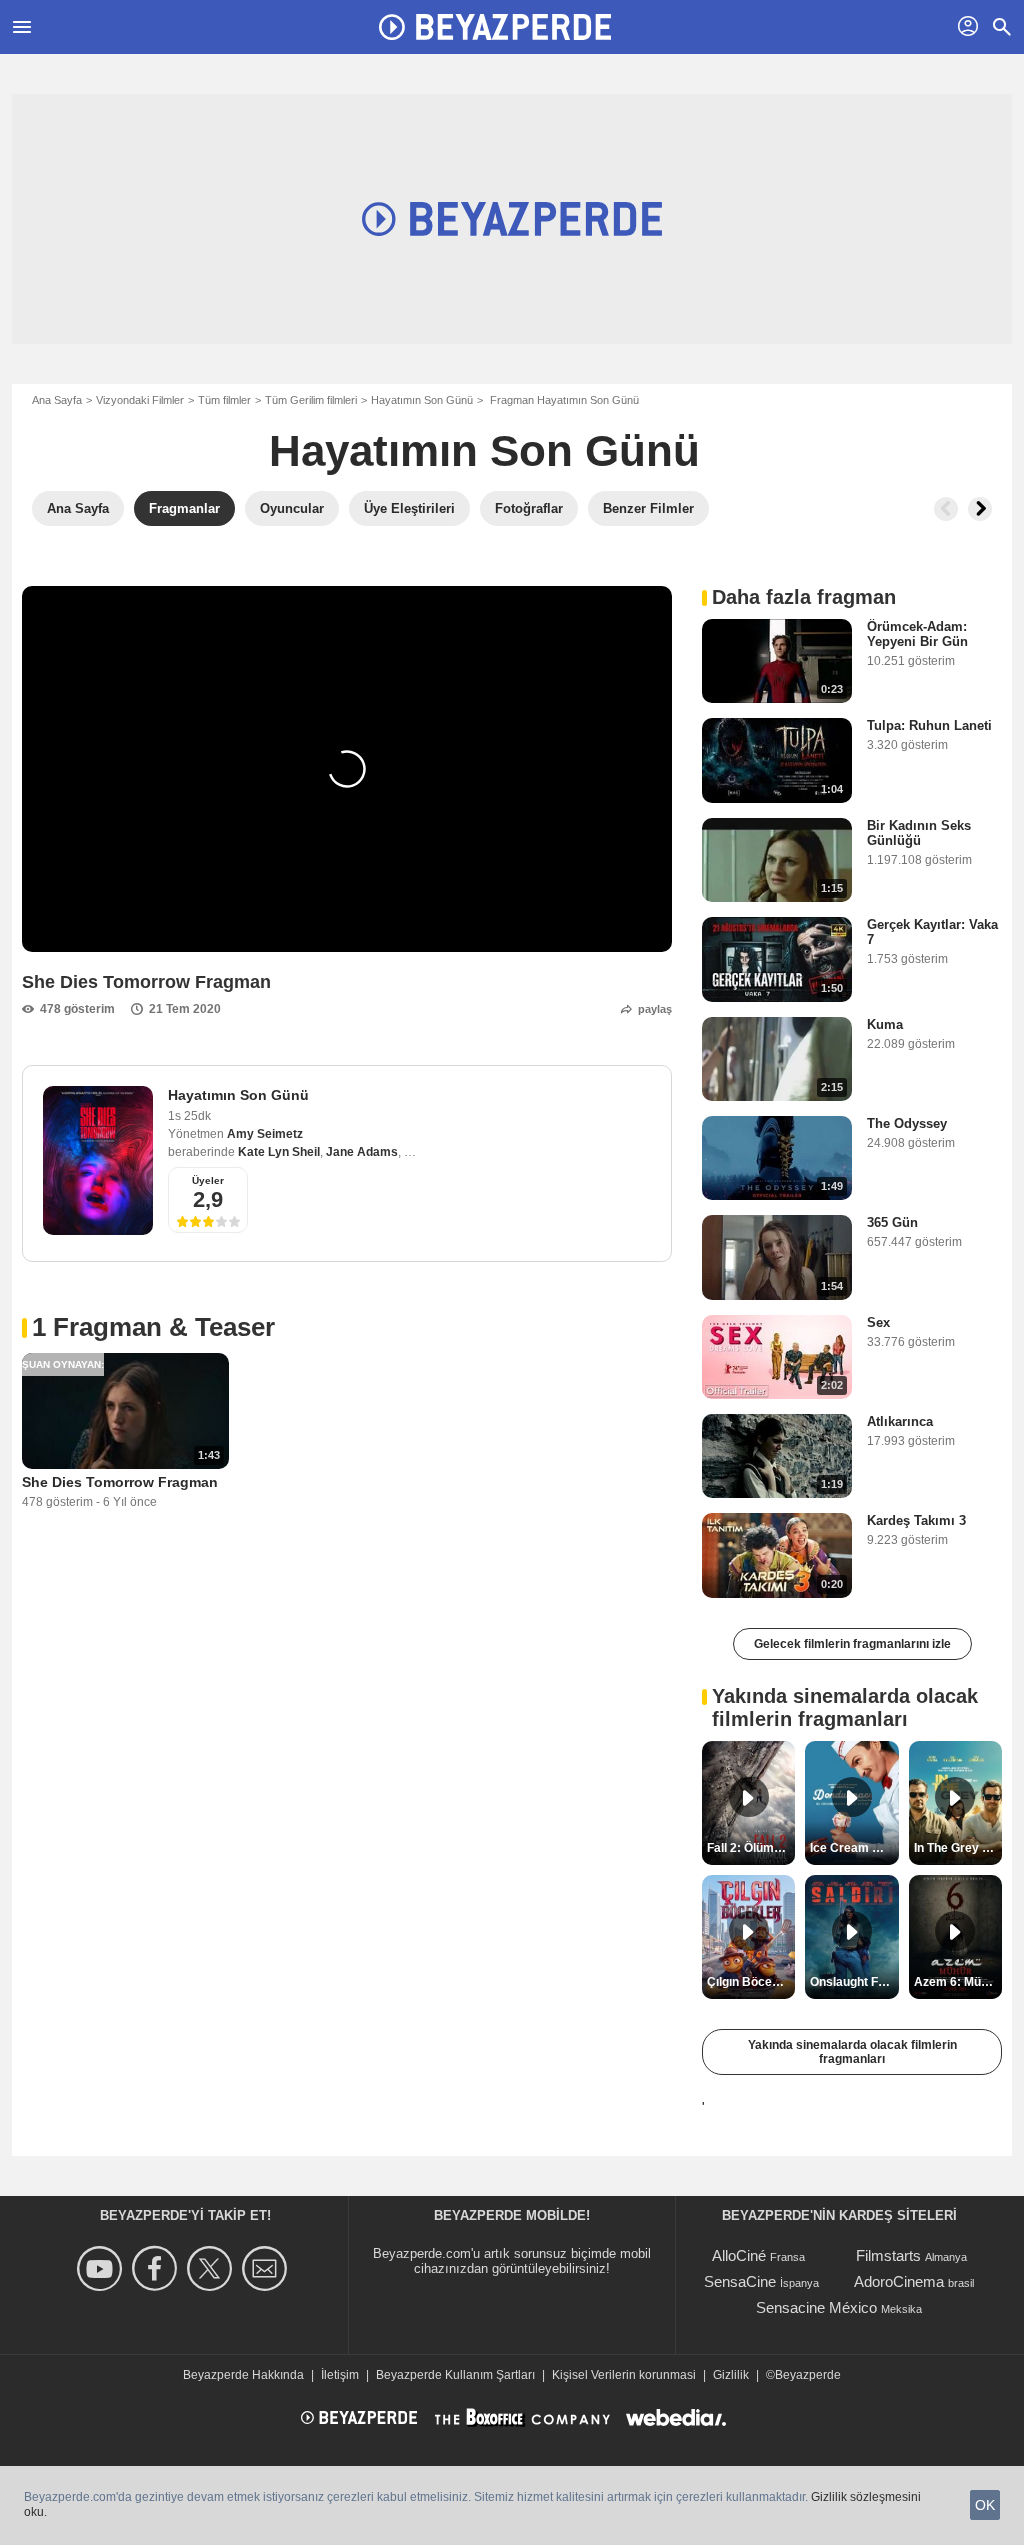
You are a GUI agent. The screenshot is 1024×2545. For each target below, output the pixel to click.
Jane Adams (362, 1152)
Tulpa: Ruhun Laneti (929, 725)
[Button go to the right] (980, 509)
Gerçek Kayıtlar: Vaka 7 (932, 932)
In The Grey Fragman (958, 1848)
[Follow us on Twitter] (212, 2268)
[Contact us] (267, 2268)
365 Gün (892, 1222)
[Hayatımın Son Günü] (98, 1160)
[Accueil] (495, 27)
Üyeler (208, 1180)
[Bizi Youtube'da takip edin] (102, 2268)
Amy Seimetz (265, 1134)
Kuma (885, 1024)
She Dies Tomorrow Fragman (120, 1482)
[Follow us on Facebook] (157, 2268)
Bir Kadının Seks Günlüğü (919, 833)
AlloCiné (739, 2255)
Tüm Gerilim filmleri (311, 400)
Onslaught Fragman (854, 1982)
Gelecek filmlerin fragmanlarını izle (852, 1644)
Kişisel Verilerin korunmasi (624, 2375)
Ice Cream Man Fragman (854, 1848)
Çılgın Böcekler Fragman (751, 1982)
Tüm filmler (224, 400)
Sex (878, 1322)
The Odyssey (907, 1123)
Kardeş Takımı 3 (916, 1520)
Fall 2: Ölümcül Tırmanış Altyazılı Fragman (751, 1848)
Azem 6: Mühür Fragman (958, 1982)
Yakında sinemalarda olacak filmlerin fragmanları (852, 2052)
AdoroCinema (899, 2281)
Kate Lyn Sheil (279, 1152)
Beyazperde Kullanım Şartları (455, 2375)
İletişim (340, 2375)
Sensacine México (816, 2307)
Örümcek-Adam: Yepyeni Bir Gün (917, 634)
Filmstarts (888, 2255)
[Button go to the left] (946, 509)
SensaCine (740, 2281)
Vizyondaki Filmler (140, 400)
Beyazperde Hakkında (243, 2375)
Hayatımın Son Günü (422, 400)
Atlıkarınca (900, 1421)
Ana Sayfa (57, 400)
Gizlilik (731, 2375)
